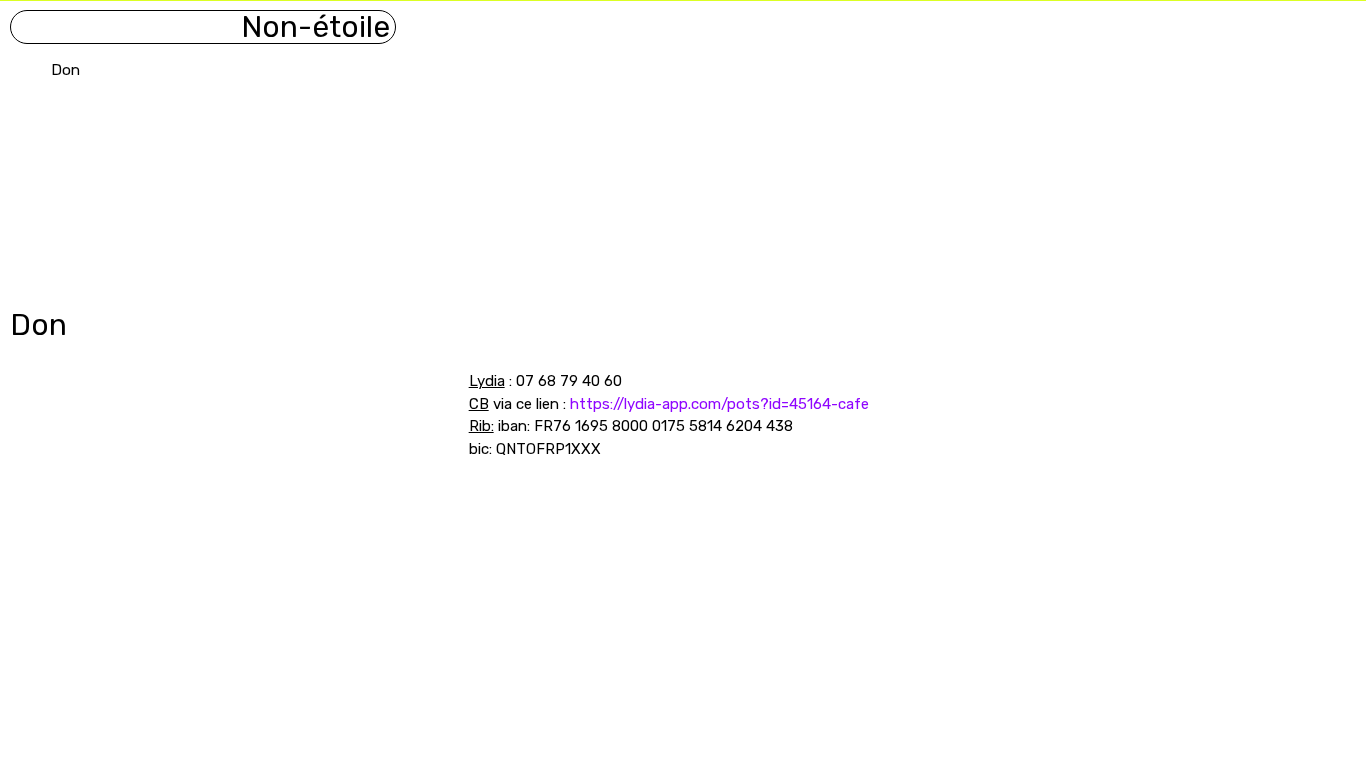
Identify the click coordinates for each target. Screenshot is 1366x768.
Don (65, 70)
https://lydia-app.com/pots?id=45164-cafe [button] (719, 404)
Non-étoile (315, 27)
